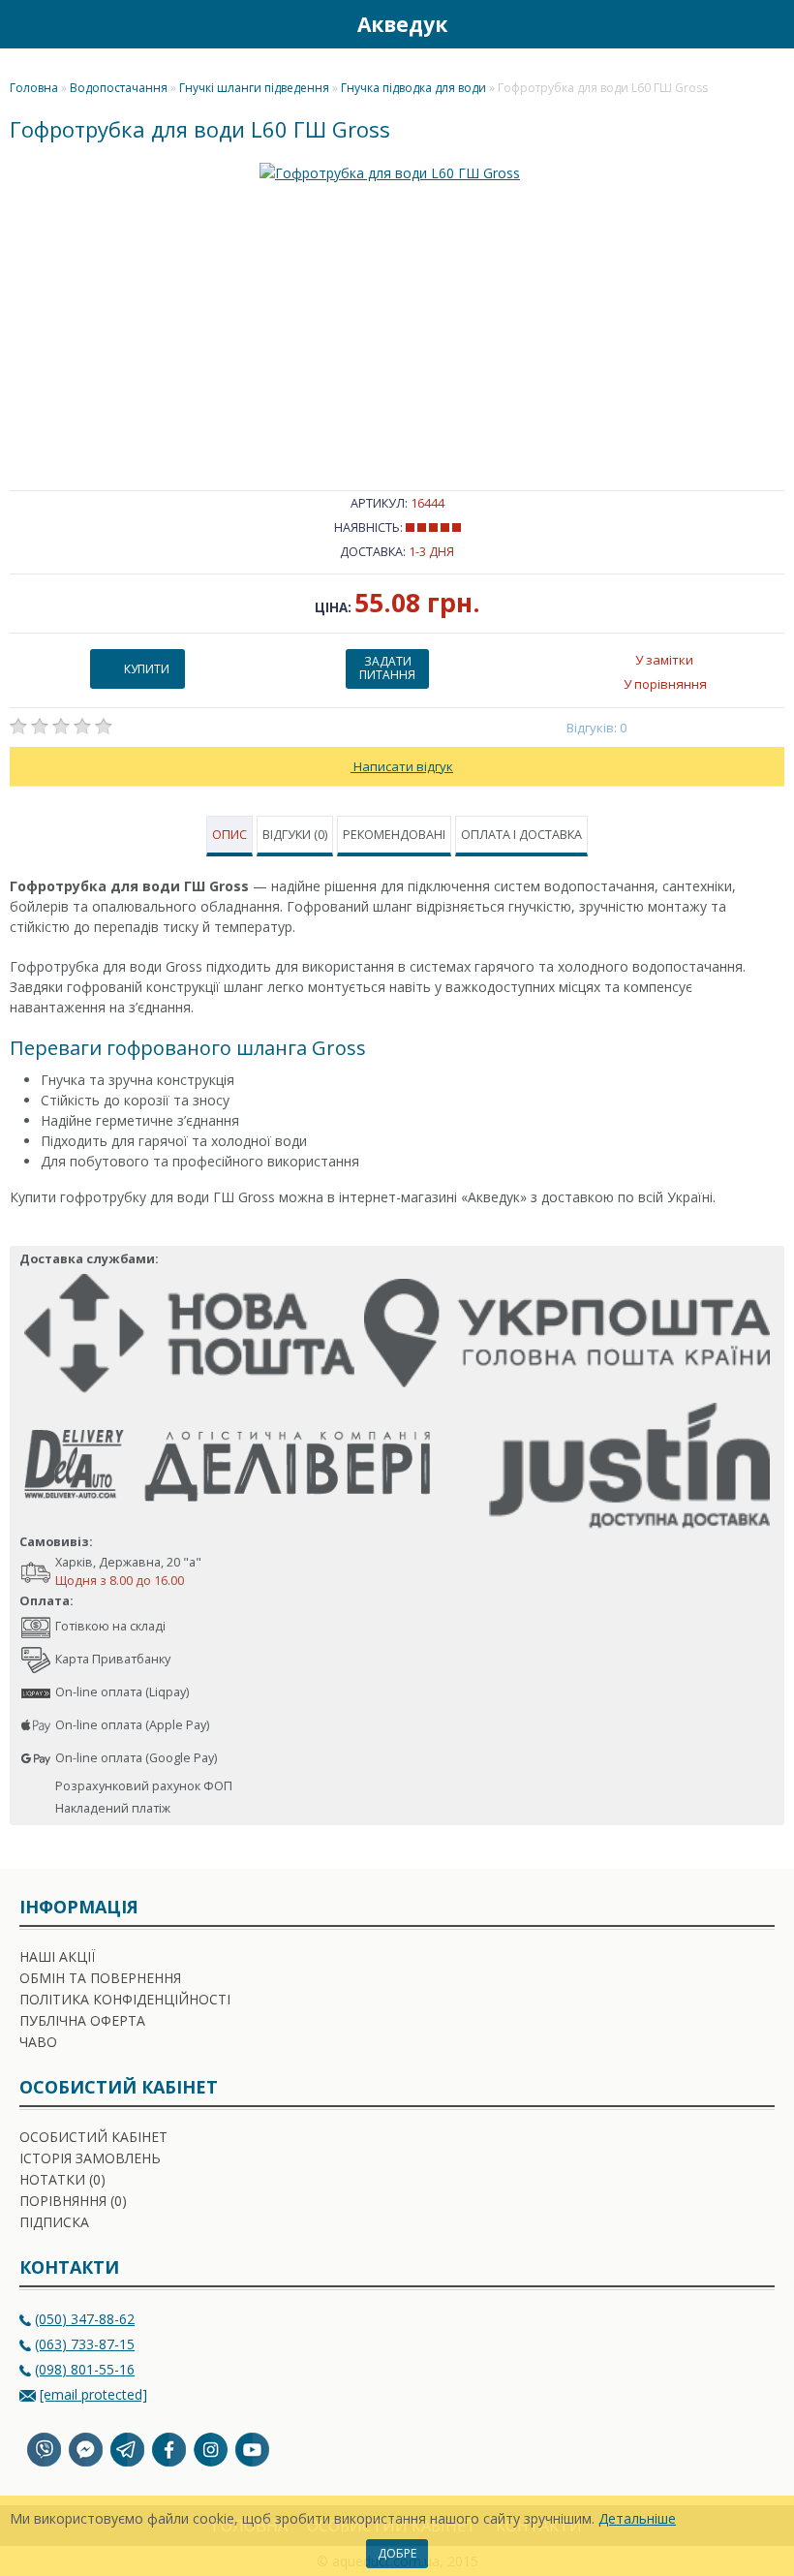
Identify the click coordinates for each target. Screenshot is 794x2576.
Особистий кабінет (93, 2137)
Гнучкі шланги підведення (254, 88)
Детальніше (637, 2518)
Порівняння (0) (73, 2201)
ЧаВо (38, 2042)
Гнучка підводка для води (413, 88)
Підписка (54, 2222)
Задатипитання (387, 668)
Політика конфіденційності (125, 1999)
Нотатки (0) (62, 2179)
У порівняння (665, 684)
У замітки (664, 660)
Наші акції (57, 1956)
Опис (229, 835)
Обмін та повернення (100, 1978)
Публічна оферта (82, 2020)
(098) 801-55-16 (85, 2369)
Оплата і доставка (521, 835)
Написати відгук (402, 766)
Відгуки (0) (295, 835)
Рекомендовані (394, 835)
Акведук (402, 24)
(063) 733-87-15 (85, 2344)
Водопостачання (119, 88)
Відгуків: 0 (597, 728)
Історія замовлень (90, 2158)
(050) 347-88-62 (85, 2319)
